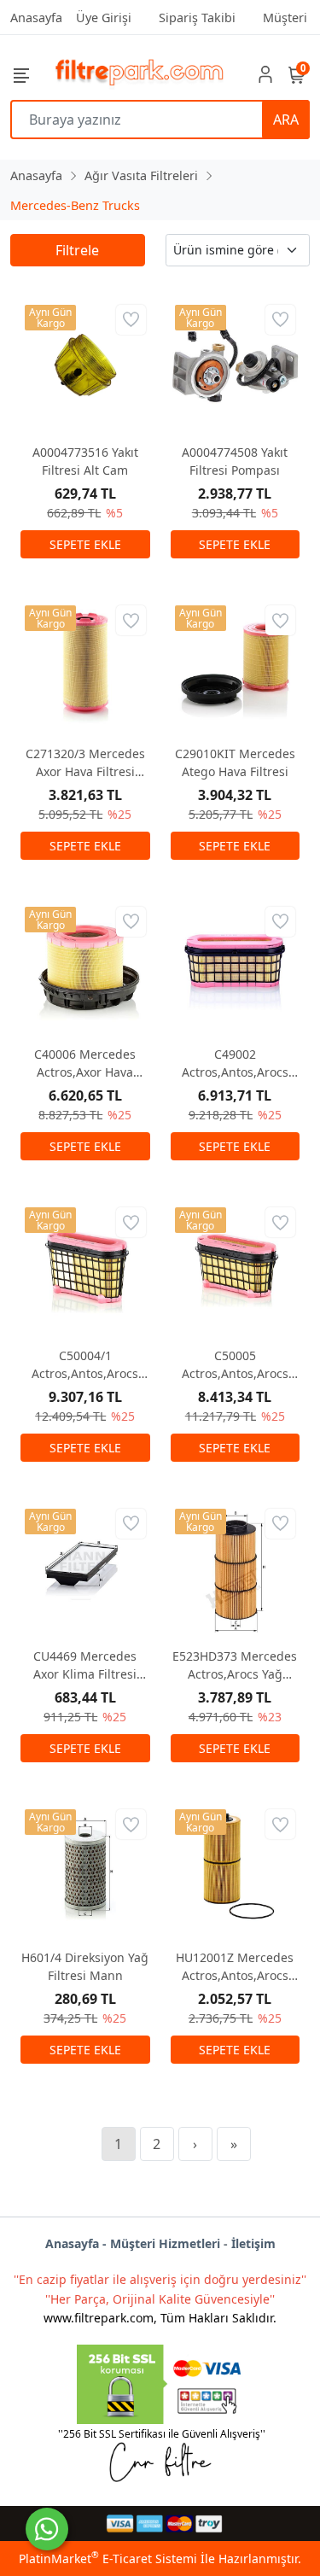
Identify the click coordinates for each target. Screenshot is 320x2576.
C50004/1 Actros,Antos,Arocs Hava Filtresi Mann (85, 1365)
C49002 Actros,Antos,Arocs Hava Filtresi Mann (235, 1063)
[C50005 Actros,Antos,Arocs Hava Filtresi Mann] (236, 1268)
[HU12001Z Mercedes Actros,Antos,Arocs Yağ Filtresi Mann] (236, 1870)
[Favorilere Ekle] (131, 320)
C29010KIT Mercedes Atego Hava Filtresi (235, 762)
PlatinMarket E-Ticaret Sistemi (108, 2558)
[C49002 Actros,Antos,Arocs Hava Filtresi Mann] (236, 967)
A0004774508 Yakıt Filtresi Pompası (235, 461)
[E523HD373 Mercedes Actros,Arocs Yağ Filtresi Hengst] (236, 1569)
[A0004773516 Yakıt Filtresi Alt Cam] (85, 365)
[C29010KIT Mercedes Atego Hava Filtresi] (236, 666)
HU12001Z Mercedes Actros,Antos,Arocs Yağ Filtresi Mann (235, 1967)
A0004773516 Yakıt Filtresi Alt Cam (85, 461)
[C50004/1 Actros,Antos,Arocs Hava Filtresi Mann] (85, 1268)
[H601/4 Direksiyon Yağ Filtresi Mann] (85, 1870)
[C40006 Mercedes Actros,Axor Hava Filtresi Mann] (85, 967)
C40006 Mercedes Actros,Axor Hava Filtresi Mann (85, 1063)
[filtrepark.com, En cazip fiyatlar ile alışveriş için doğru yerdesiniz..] (140, 74)
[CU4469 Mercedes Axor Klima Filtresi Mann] (85, 1569)
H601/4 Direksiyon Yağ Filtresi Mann (85, 1966)
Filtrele (77, 250)
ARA (286, 120)
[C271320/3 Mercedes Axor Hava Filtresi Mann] (85, 666)
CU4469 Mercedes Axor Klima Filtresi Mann (85, 1665)
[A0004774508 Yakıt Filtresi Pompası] (236, 365)
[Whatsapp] (47, 2529)
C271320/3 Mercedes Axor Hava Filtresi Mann (85, 763)
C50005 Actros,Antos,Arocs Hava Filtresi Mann (235, 1365)
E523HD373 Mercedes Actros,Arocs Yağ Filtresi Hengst (235, 1665)
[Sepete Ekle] (85, 544)
